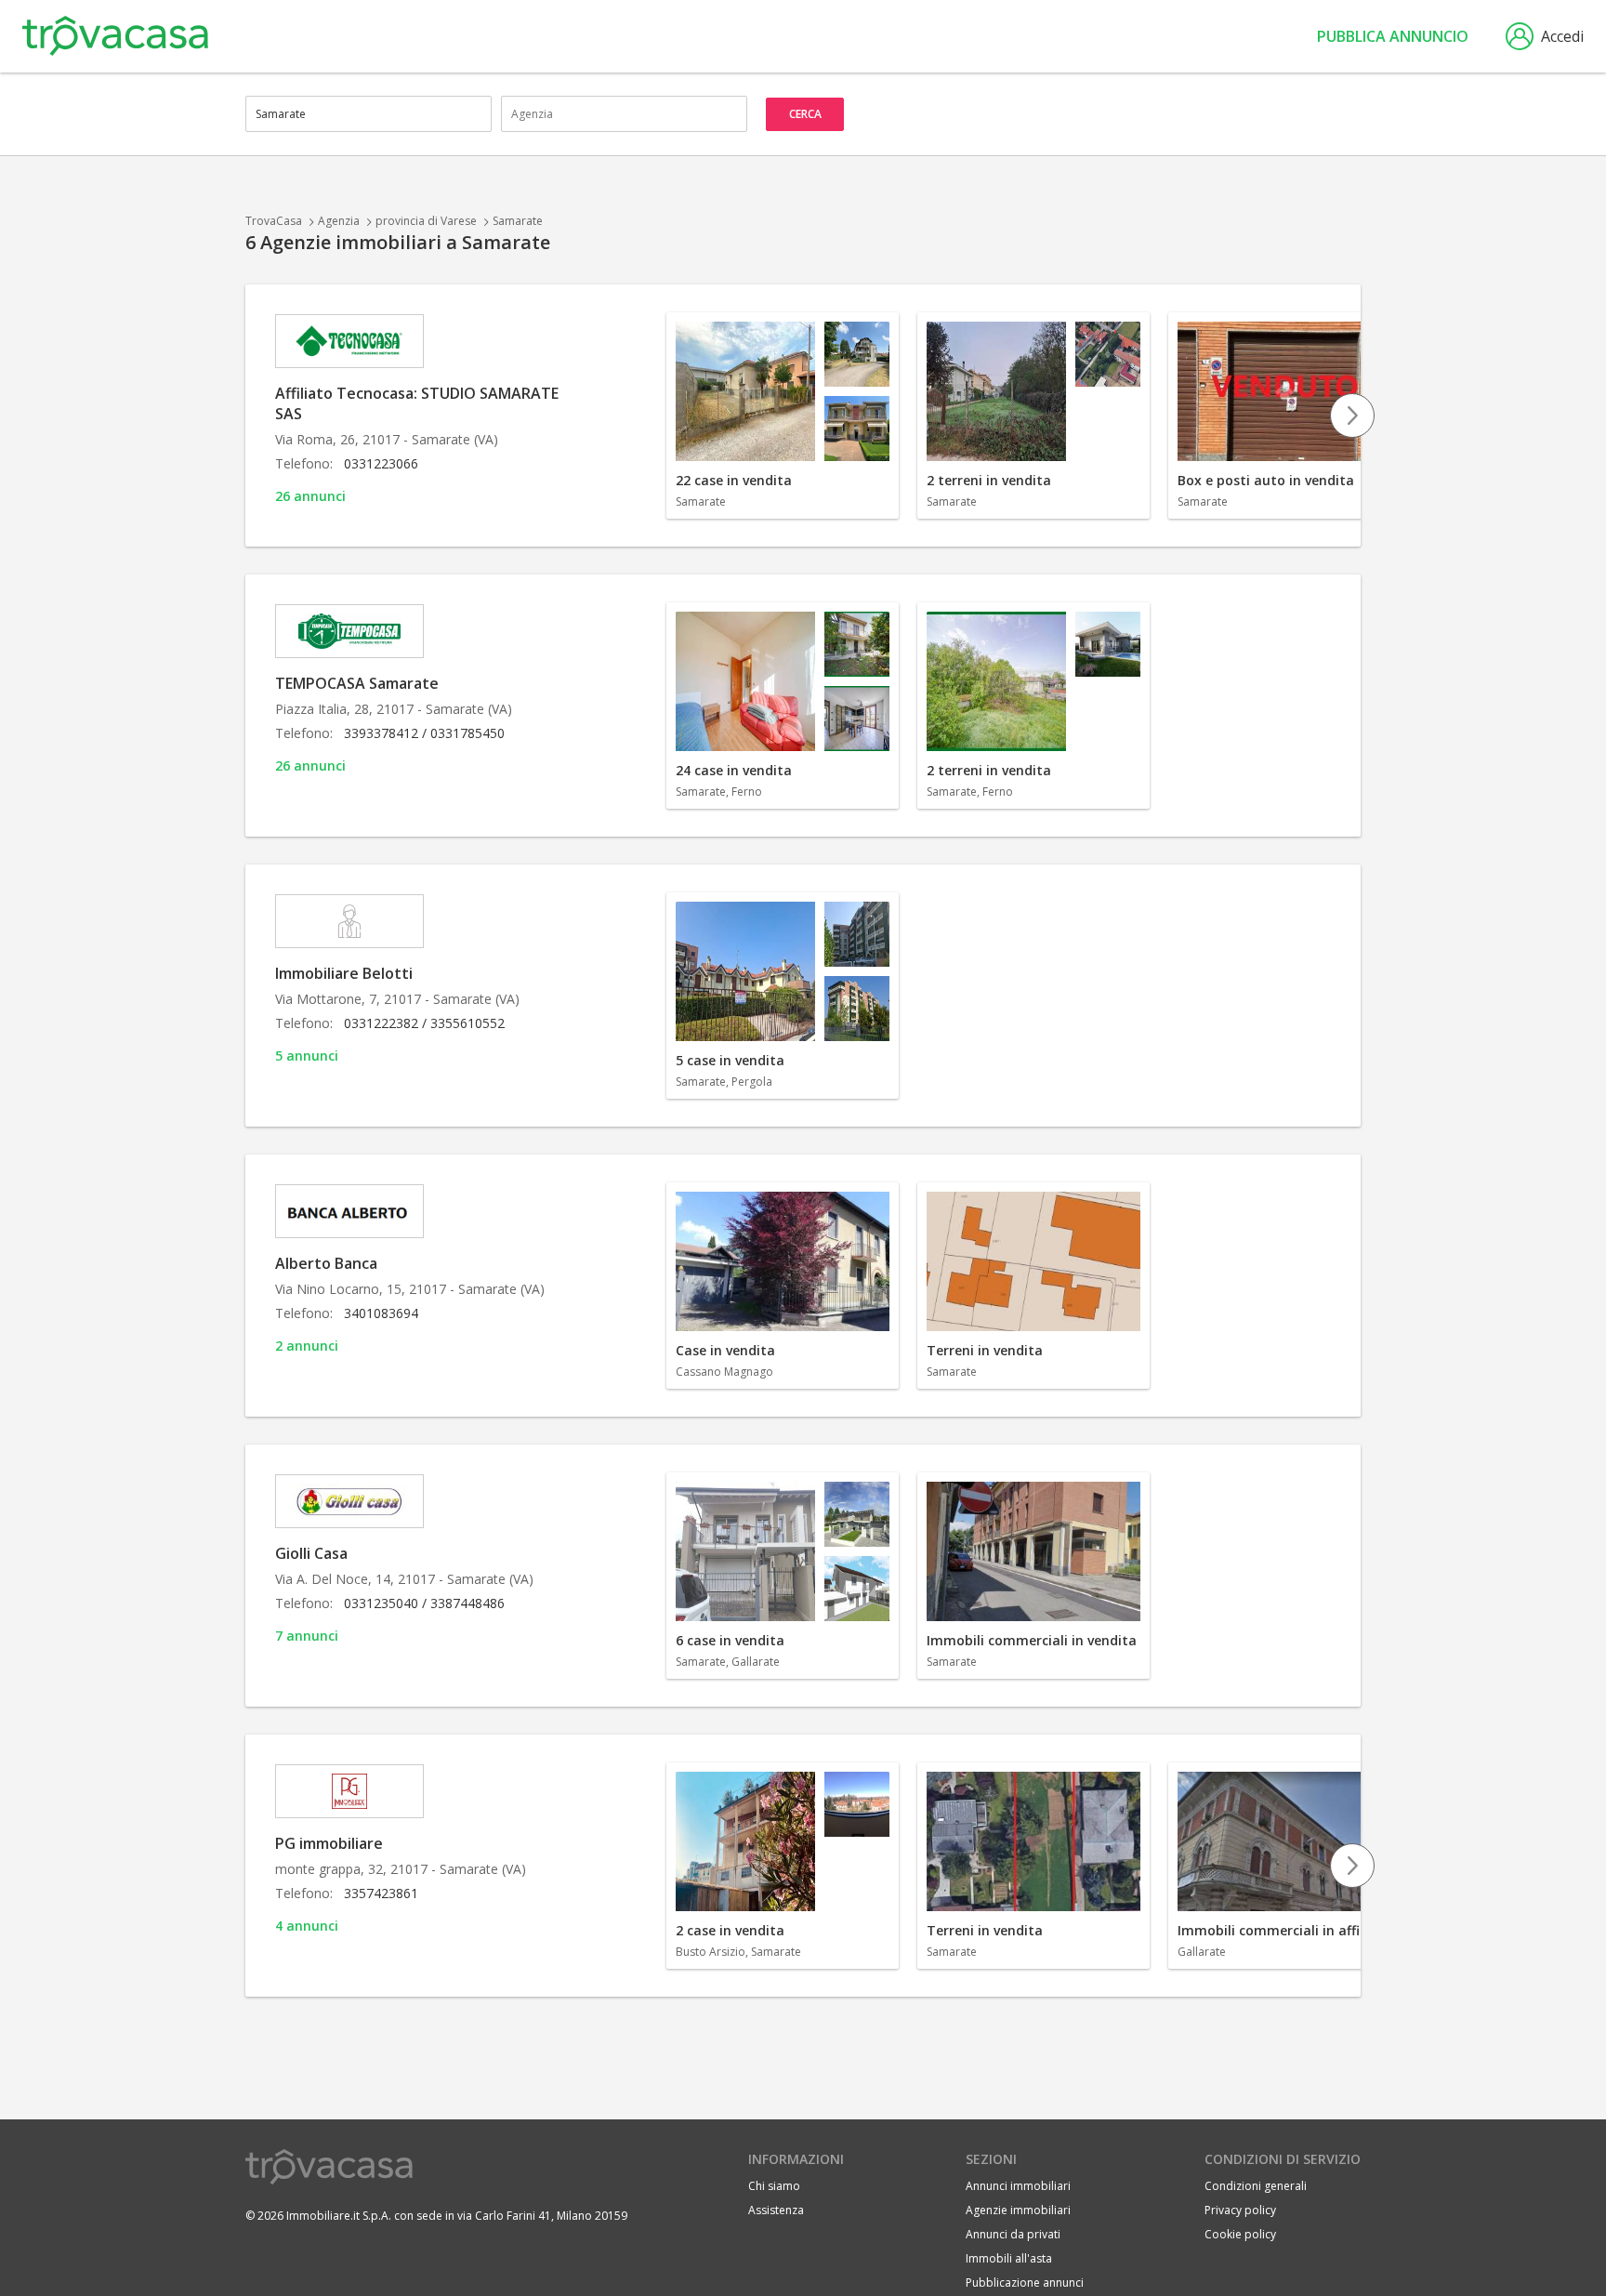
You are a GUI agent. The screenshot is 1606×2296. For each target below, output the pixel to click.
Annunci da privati (1013, 2234)
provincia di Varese (426, 221)
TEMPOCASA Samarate (357, 683)
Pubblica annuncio (1393, 36)
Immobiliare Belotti (344, 973)
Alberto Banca (326, 1263)
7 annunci (307, 1636)
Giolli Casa (311, 1553)
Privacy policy (1240, 2210)
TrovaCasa (274, 221)
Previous (665, 416)
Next (1352, 416)
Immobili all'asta (1009, 2258)
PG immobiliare (329, 1843)
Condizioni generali (1256, 2186)
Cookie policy (1240, 2234)
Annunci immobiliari (1018, 2186)
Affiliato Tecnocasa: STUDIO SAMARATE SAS (417, 403)
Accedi (1562, 36)
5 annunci (307, 1056)
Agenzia (339, 221)
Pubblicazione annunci (1025, 2283)
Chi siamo (774, 2186)
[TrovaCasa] (115, 36)
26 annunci (310, 496)
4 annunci (307, 1926)
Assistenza (776, 2210)
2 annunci (307, 1346)
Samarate (518, 221)
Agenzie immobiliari (1018, 2210)
